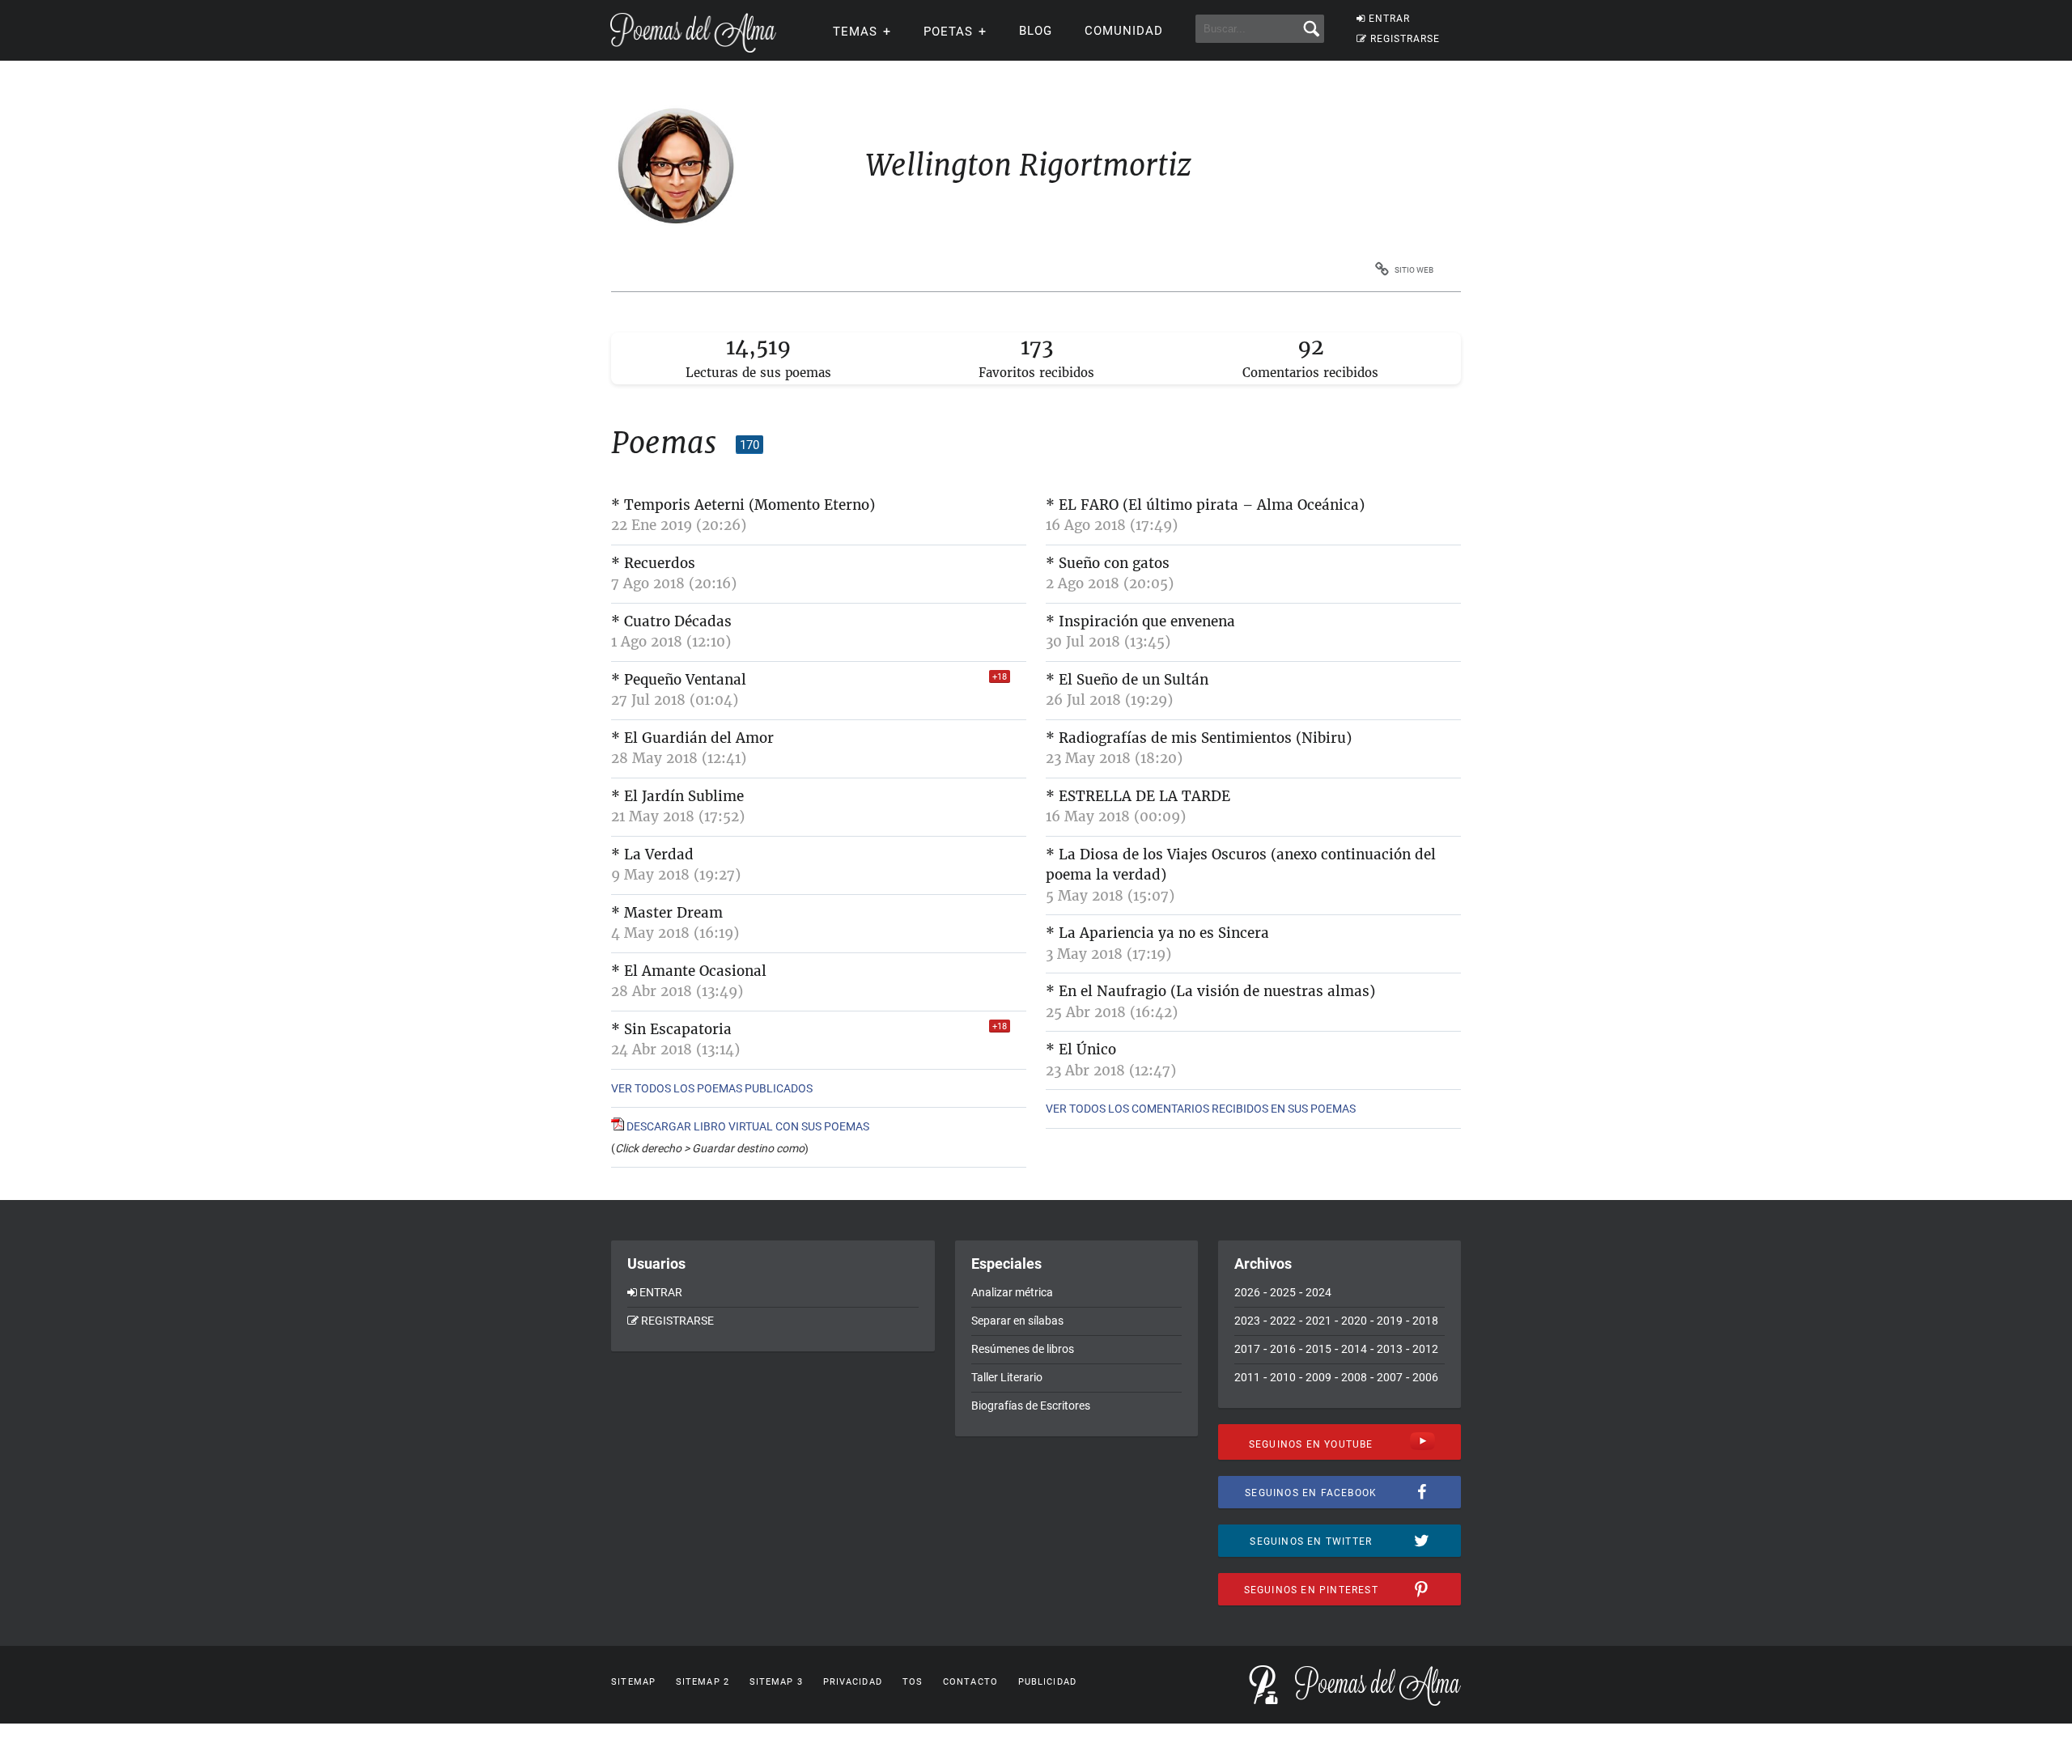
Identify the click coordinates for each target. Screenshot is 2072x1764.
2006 (1425, 1377)
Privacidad (853, 1682)
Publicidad (1047, 1682)
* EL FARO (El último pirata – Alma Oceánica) (1205, 505)
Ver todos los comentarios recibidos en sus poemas (1201, 1109)
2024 (1318, 1292)
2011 (1247, 1377)
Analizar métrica (1012, 1292)
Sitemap (633, 1682)
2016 (1283, 1349)
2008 (1354, 1377)
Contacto (970, 1682)
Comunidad (1124, 31)
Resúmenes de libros (1023, 1349)
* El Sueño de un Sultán (1127, 680)
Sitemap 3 (776, 1682)
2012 (1425, 1349)
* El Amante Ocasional (689, 971)
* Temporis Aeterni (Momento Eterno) (743, 505)
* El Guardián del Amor (692, 738)
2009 (1318, 1377)
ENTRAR (1389, 19)
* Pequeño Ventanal (679, 680)
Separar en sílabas (1017, 1321)
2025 (1283, 1292)
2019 (1390, 1321)
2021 (1318, 1321)
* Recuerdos (653, 563)
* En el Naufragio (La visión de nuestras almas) (1210, 991)
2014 (1354, 1349)
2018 (1425, 1321)
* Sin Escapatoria (671, 1029)
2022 (1283, 1321)
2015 (1318, 1349)
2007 (1390, 1377)
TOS (913, 1682)
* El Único (1081, 1049)
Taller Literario (1007, 1377)
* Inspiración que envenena (1140, 621)
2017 (1247, 1349)
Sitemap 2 (703, 1682)
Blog (1036, 31)
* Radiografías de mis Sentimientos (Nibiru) (1199, 738)
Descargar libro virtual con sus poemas (747, 1126)
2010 (1283, 1377)
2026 (1247, 1292)
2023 (1247, 1321)
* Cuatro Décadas (671, 621)
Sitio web (1414, 270)
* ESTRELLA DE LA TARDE (1138, 796)
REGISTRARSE (1405, 39)
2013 (1390, 1349)
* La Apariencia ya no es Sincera (1157, 933)
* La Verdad (652, 854)
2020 (1354, 1321)
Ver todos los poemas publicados (712, 1088)
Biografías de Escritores (1031, 1406)
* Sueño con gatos (1108, 563)
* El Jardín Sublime (677, 796)
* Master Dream (667, 913)
